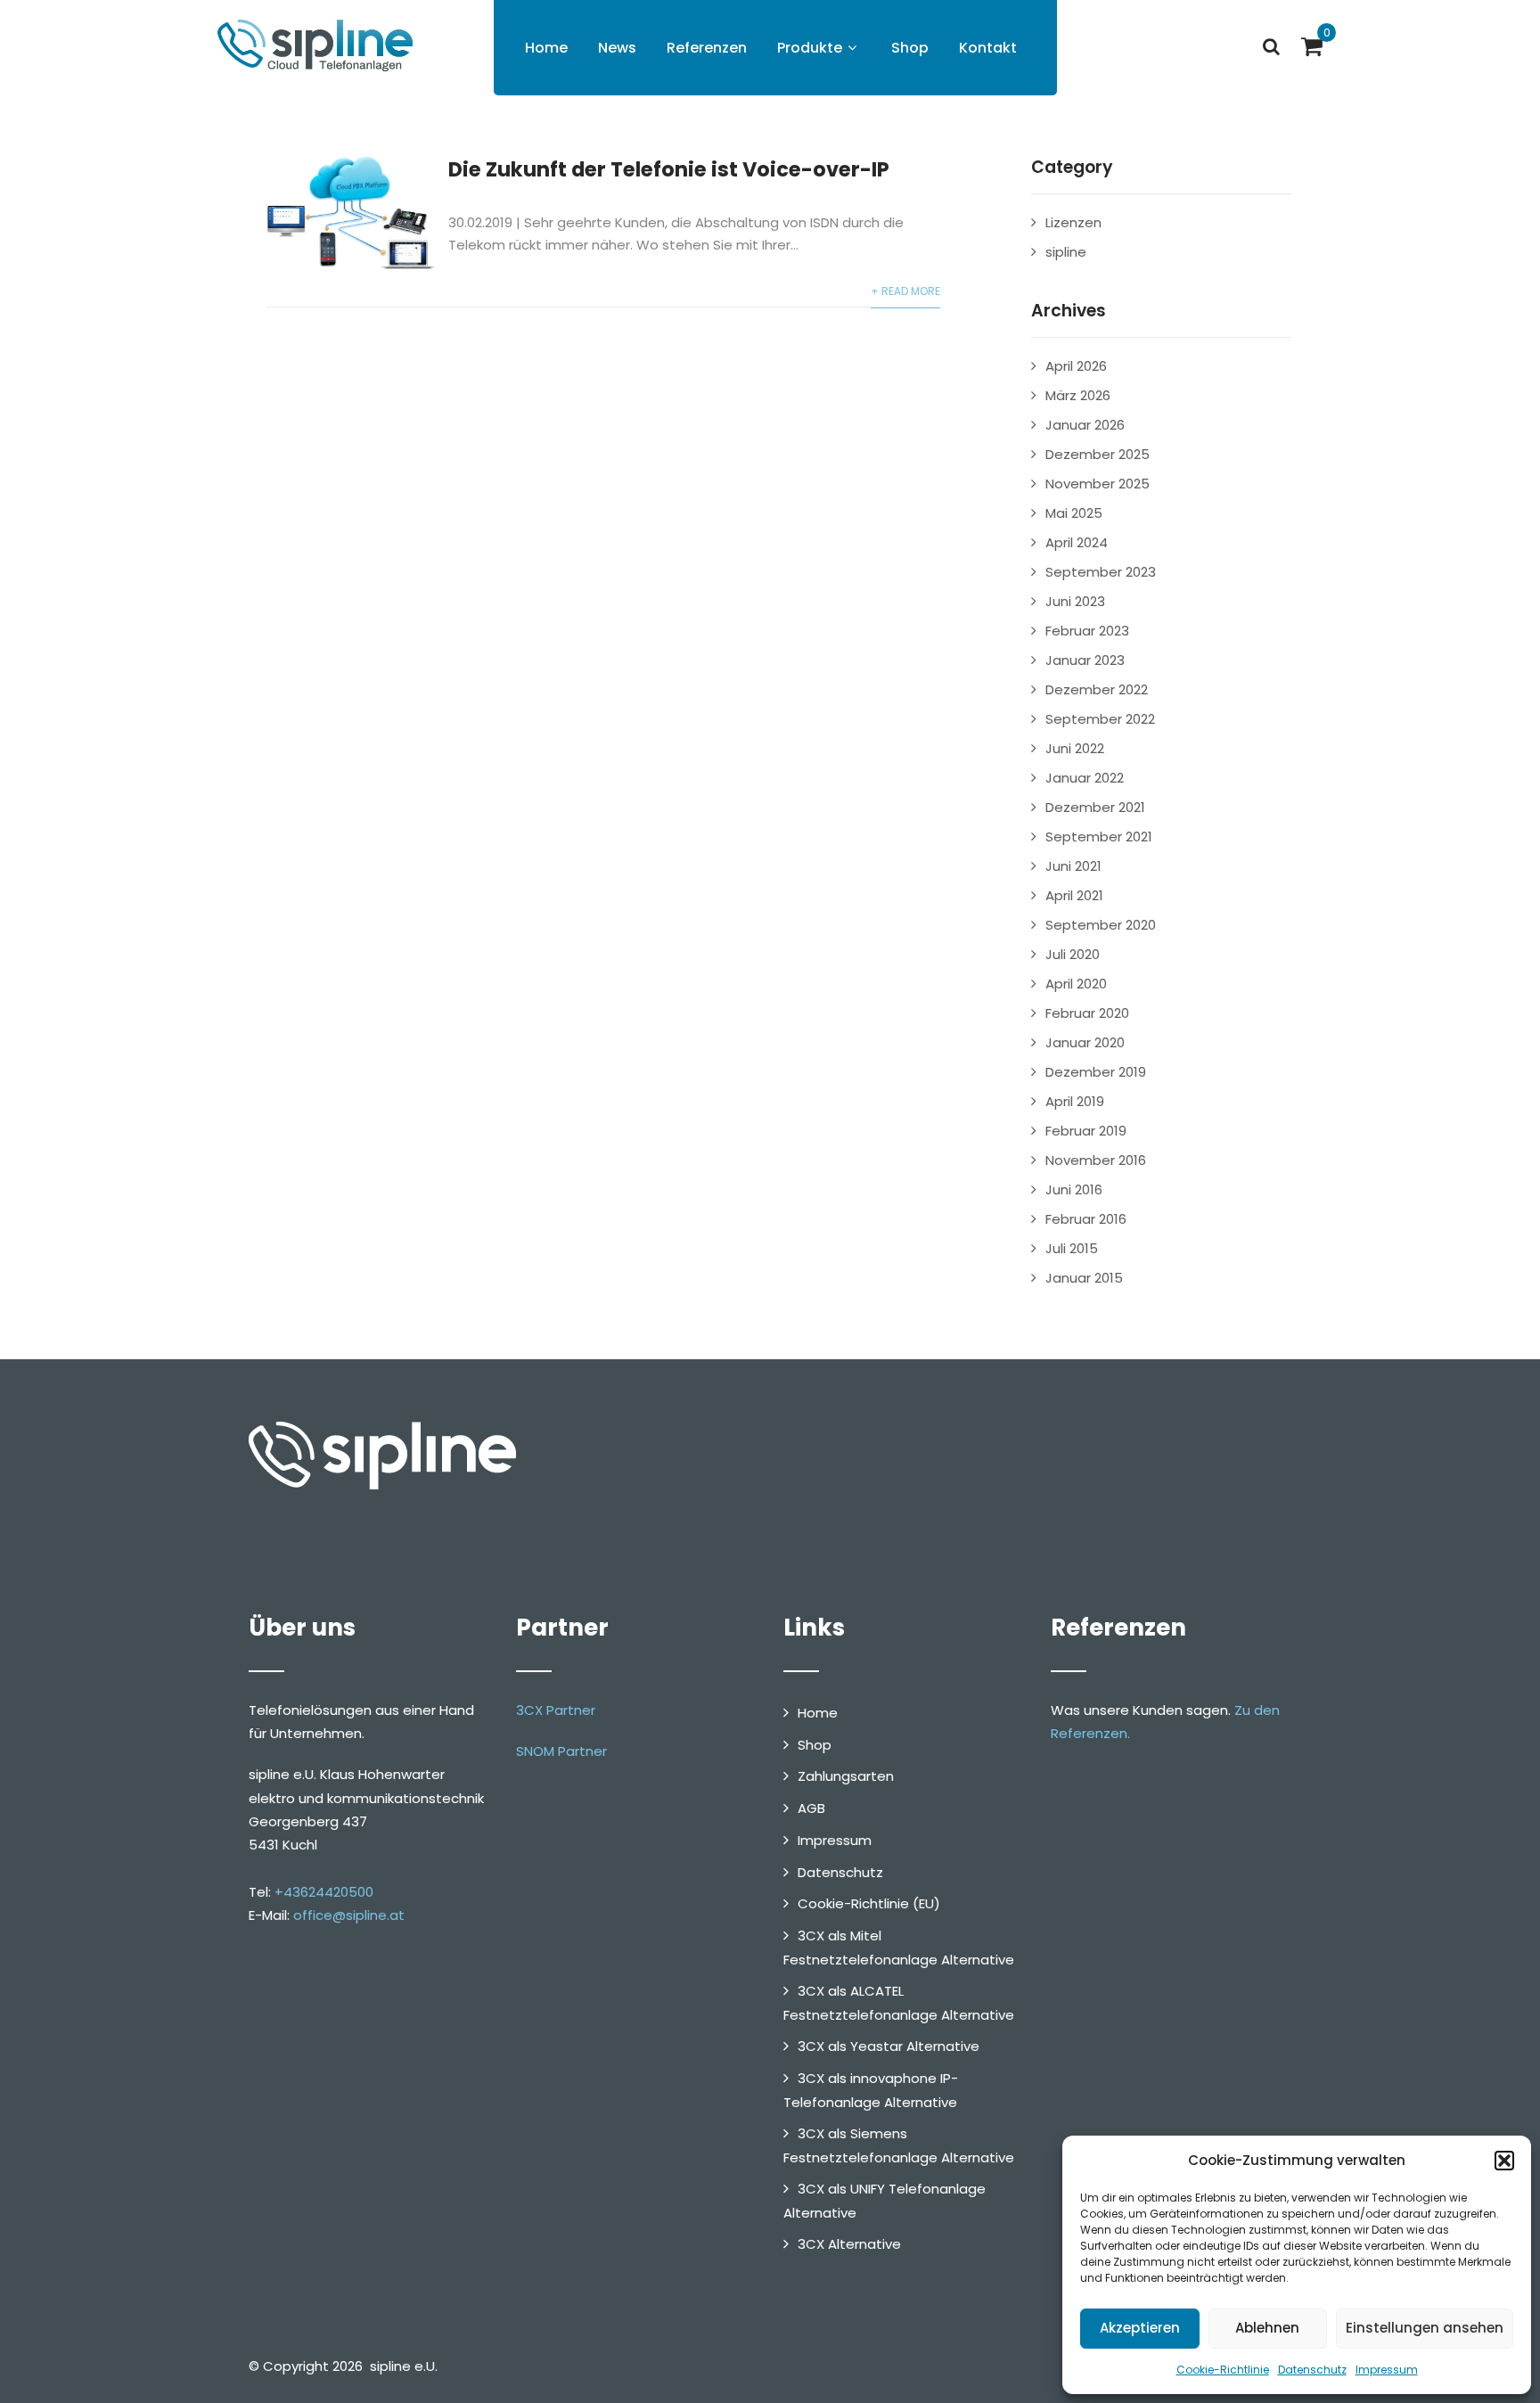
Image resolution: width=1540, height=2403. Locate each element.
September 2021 (1099, 837)
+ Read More (905, 291)
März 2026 (1078, 395)
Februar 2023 (1087, 631)
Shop (910, 48)
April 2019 (1075, 1101)
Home (546, 48)
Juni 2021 (1073, 866)
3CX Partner (556, 1710)
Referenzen (707, 48)
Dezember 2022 (1097, 689)
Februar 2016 (1086, 1219)
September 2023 (1101, 572)
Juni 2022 (1075, 748)
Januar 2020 (1085, 1042)
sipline (1066, 252)
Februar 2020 (1087, 1013)
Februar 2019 (1086, 1131)
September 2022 (1100, 719)
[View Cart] (1312, 46)
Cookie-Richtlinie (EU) (869, 1903)
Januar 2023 (1085, 660)
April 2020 (1076, 984)
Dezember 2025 (1098, 454)
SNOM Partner (561, 1751)
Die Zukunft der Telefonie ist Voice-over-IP (669, 169)
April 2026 (1076, 366)
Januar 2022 (1085, 778)
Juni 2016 (1074, 1189)
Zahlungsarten (846, 1776)
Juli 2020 (1073, 954)
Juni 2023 (1075, 601)
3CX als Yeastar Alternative (889, 2046)
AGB (811, 1808)
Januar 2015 (1084, 1278)
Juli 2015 (1072, 1248)
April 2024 (1077, 542)
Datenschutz (1312, 2370)
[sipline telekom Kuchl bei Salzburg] (311, 45)
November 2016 (1096, 1160)
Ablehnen (1267, 2328)
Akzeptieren (1140, 2328)
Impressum (1387, 2370)
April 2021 (1074, 895)
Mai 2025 (1074, 513)
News (617, 48)
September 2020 (1101, 925)
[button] (1504, 2161)
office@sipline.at (349, 1915)
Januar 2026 (1085, 425)
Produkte (810, 48)
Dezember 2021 (1095, 807)
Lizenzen (1073, 222)
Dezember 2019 (1096, 1072)
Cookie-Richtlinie (1223, 2370)
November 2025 (1098, 484)
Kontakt (988, 48)
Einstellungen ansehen (1425, 2328)
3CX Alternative (849, 2244)
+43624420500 (324, 1892)
